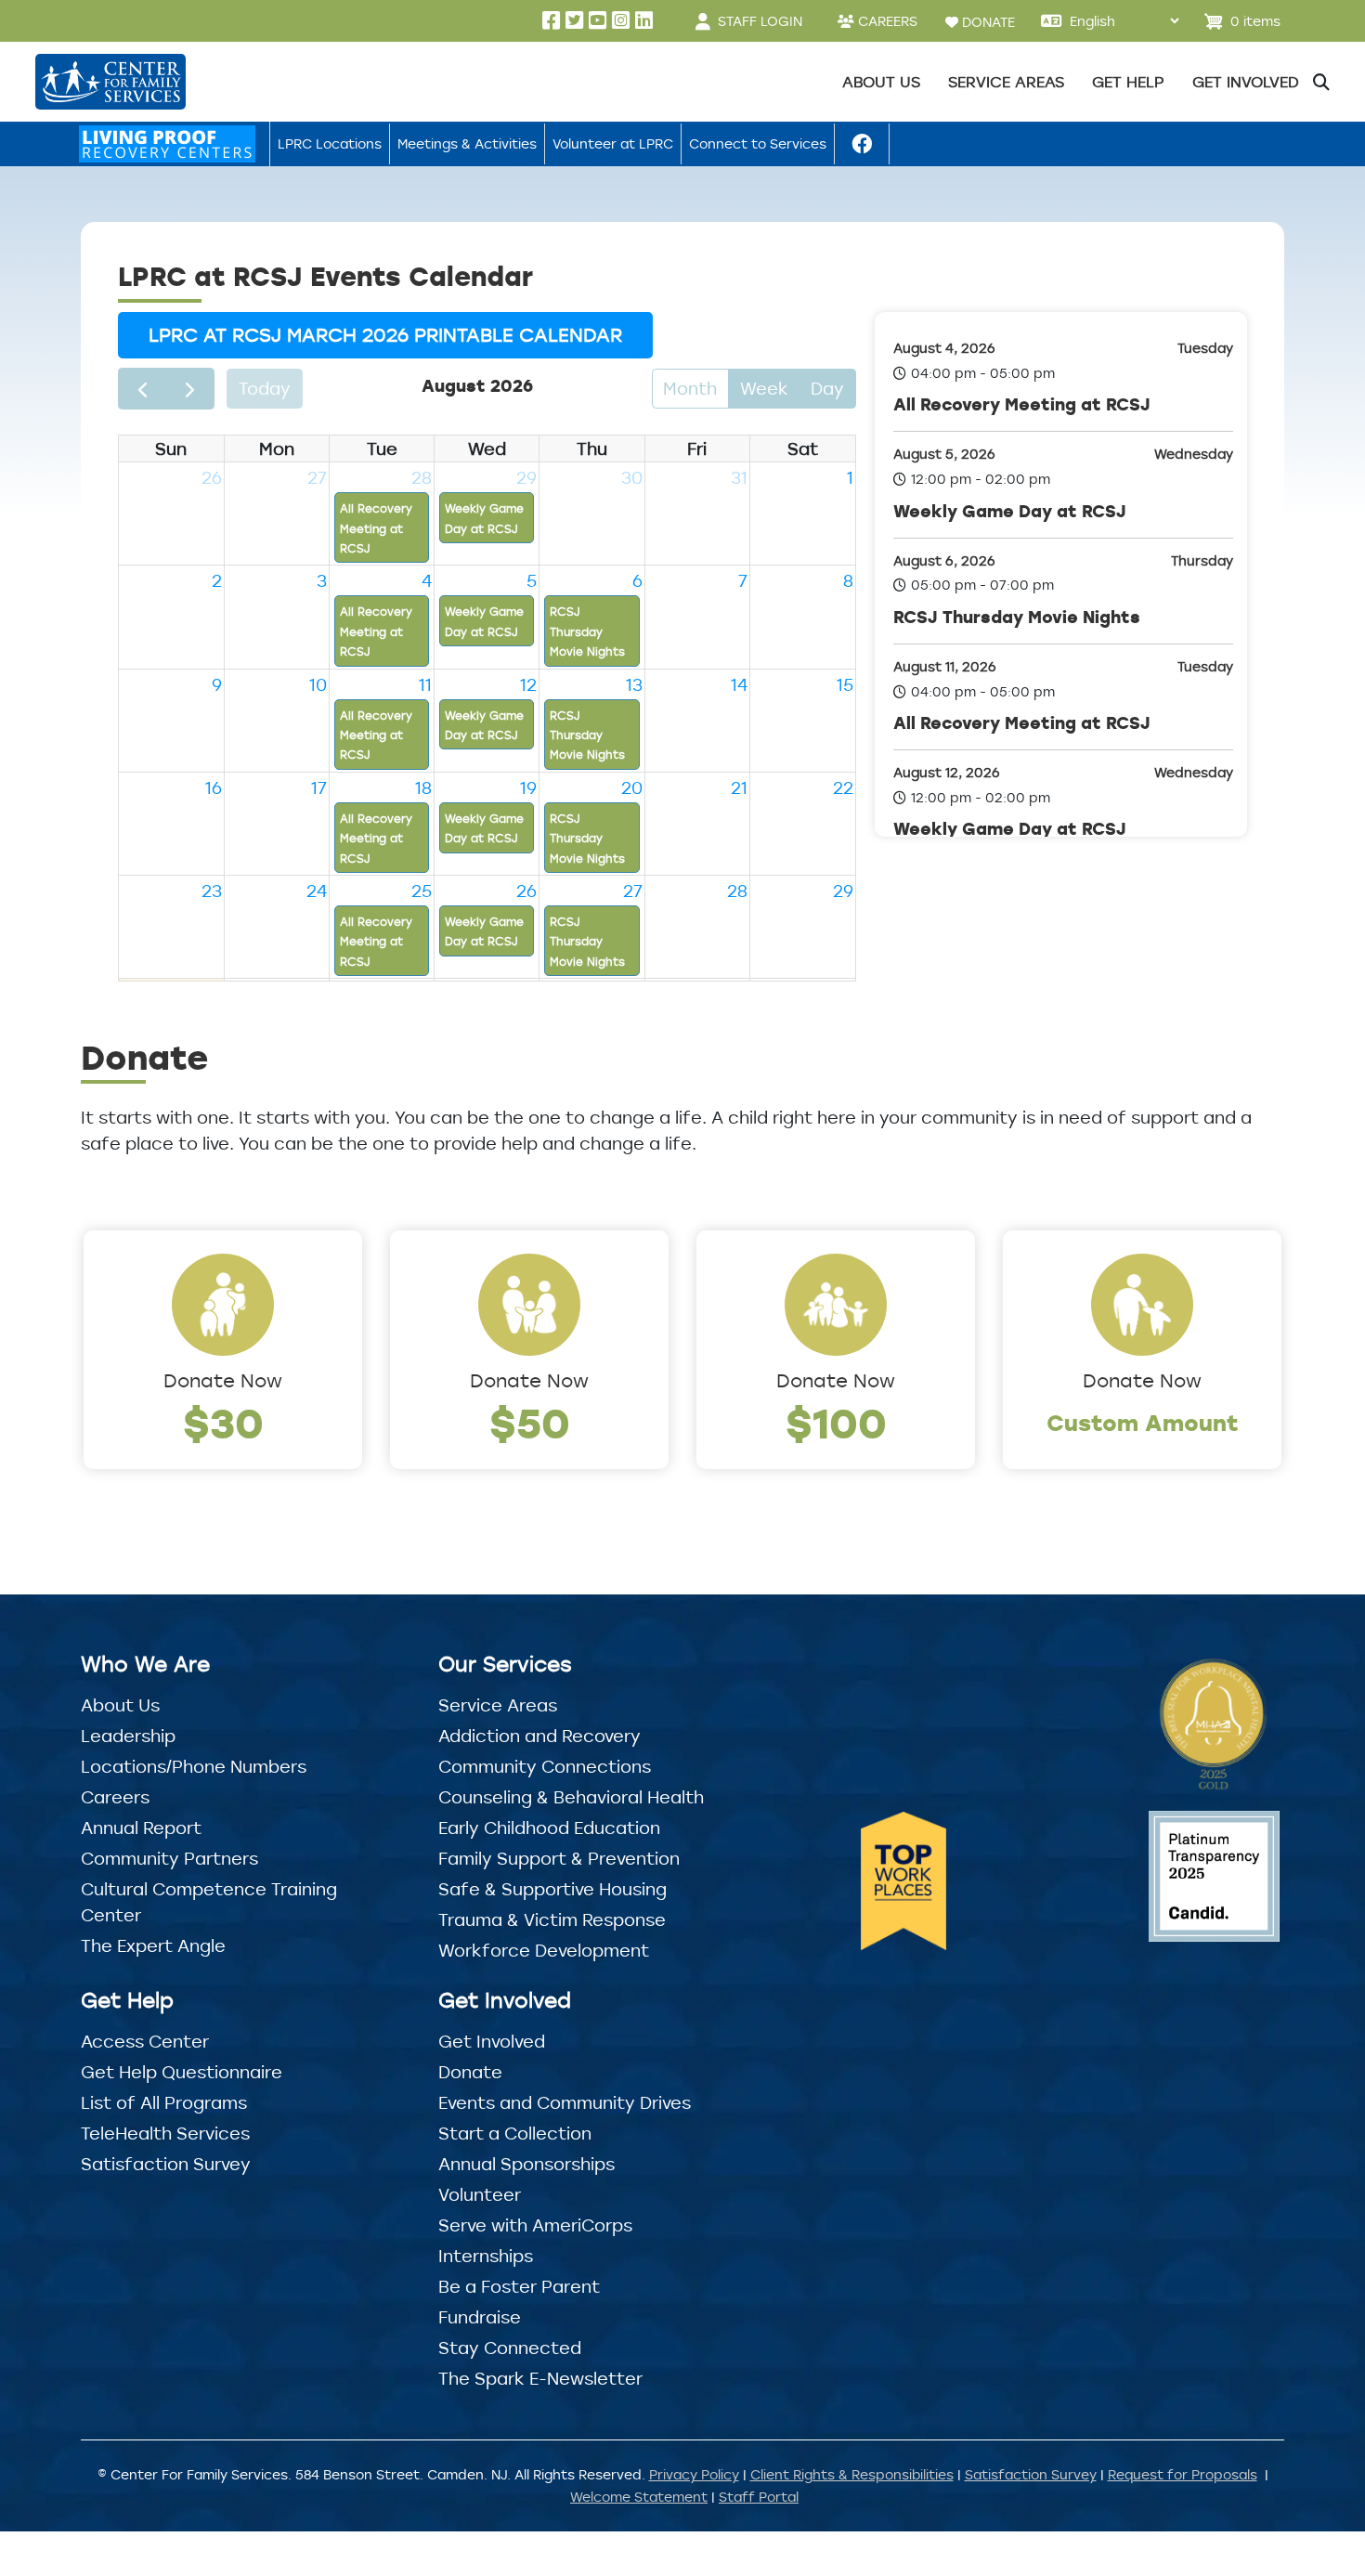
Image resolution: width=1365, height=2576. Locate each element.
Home (167, 144)
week (764, 388)
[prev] (142, 389)
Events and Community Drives (565, 2102)
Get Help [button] (1128, 82)
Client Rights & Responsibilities (852, 2474)
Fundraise (480, 2317)
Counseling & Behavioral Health (571, 1797)
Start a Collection (515, 2133)
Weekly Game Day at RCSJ (1010, 511)
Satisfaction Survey (166, 2164)
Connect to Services (758, 143)
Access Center (145, 2041)
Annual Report (141, 1828)
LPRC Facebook (862, 144)
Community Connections (545, 1766)
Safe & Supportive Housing (552, 1889)
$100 (836, 1422)
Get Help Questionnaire (182, 2072)
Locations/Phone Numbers (194, 1766)
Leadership (128, 1736)
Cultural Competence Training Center (209, 1902)
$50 (530, 1422)
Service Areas (498, 1705)
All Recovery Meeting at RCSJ (1022, 404)
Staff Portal (759, 2497)
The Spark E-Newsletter (540, 2378)
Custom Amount (1143, 1422)
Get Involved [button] (1246, 82)
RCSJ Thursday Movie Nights (1017, 617)
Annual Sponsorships (526, 2164)
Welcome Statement (639, 2497)
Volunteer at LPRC (613, 143)
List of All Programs (164, 2102)
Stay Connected (510, 2348)
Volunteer (480, 2194)
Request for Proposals (1183, 2474)
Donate (470, 2072)
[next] (189, 389)
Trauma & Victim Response (552, 1919)
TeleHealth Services (165, 2133)
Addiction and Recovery (539, 1736)
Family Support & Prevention (559, 1858)
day (827, 388)
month (690, 388)
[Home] (110, 82)
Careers (115, 1797)
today (265, 388)
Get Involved (492, 2041)
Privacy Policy (694, 2474)
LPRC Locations (330, 143)
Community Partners (169, 1858)
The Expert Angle (153, 1945)
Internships (486, 2256)
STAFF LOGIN (760, 21)
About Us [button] (881, 82)
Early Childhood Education (549, 1828)
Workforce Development (544, 1950)
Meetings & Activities (467, 143)
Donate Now (223, 1380)
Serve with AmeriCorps (535, 2225)
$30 (223, 1422)
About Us (120, 1705)
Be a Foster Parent (519, 2286)
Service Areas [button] (1006, 82)
